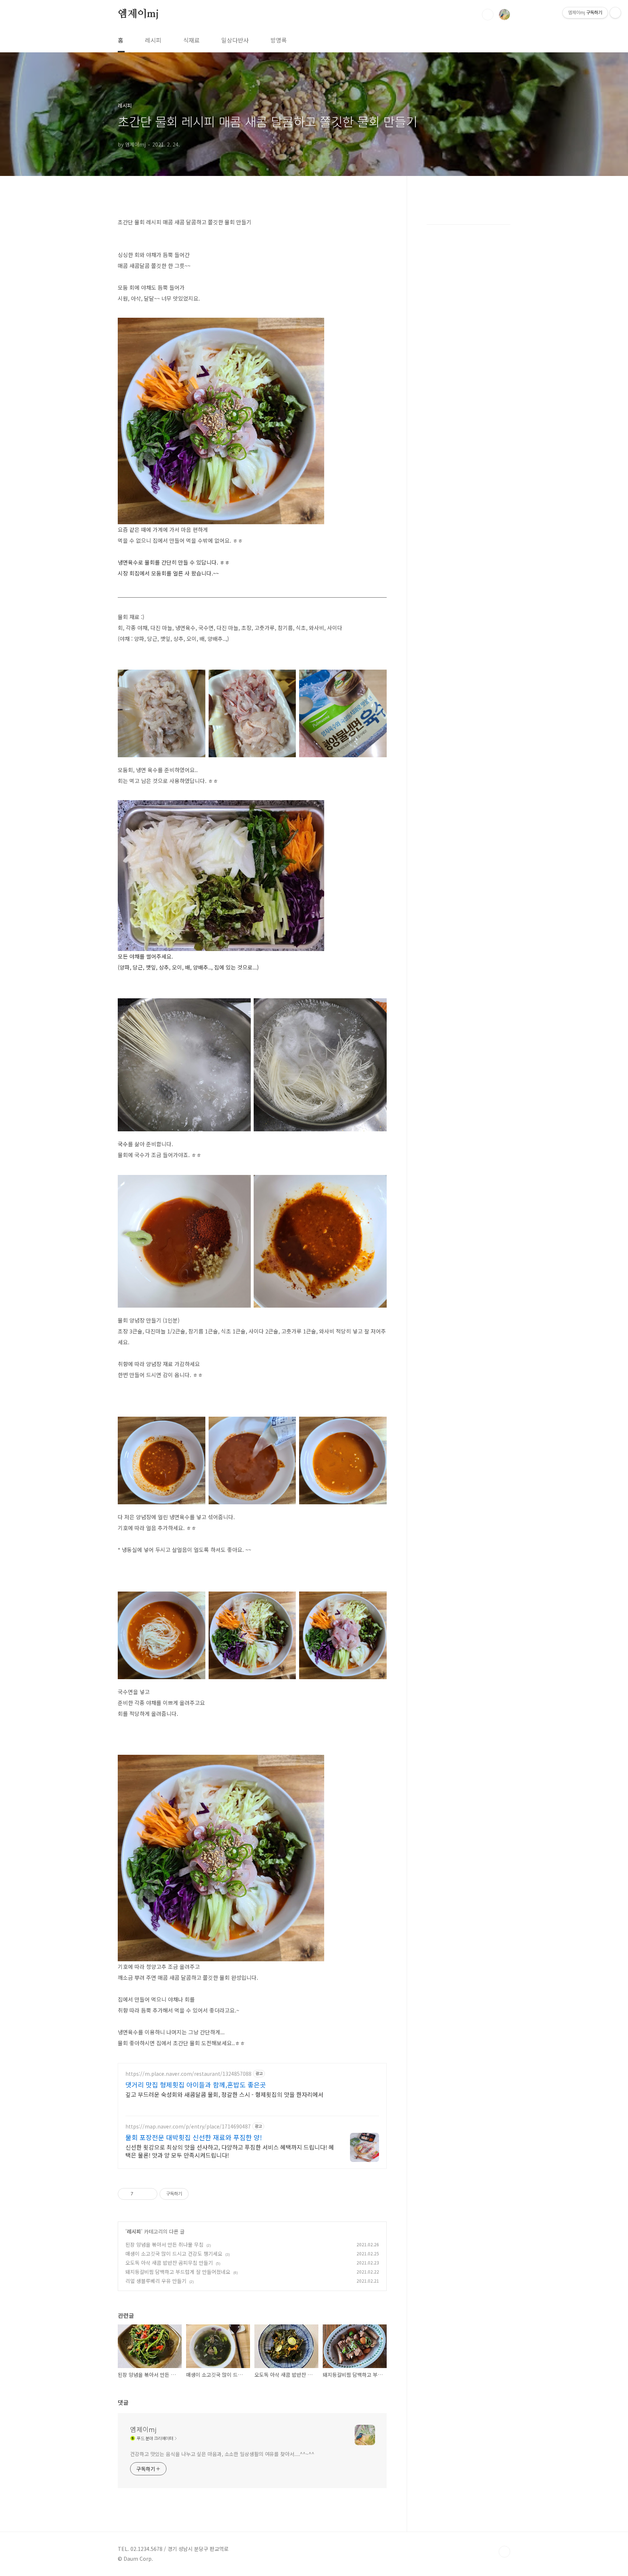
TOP (504, 2552)
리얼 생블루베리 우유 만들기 (156, 2281)
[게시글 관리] (149, 2194)
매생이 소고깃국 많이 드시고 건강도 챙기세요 (174, 2254)
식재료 (191, 40)
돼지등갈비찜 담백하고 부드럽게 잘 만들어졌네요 (178, 2272)
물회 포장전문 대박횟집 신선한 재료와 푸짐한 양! (194, 2137)
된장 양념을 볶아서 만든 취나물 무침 (164, 2244)
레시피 (153, 40)
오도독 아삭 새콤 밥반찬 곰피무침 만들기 (169, 2263)
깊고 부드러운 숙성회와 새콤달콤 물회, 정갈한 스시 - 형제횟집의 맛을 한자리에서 (224, 2094)
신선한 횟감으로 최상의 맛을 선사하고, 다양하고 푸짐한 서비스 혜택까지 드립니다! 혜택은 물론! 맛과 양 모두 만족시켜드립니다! (230, 2151)
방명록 (279, 40)
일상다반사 (235, 40)
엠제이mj (138, 14)
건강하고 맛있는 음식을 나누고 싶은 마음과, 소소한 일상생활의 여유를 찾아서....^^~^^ (222, 2454)
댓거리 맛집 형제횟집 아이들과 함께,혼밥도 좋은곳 (196, 2085)
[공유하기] (140, 2194)
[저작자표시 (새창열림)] (192, 2194)
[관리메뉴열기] (615, 13)
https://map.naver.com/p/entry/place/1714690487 (188, 2126)
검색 (488, 15)
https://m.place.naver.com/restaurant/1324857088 (188, 2074)
